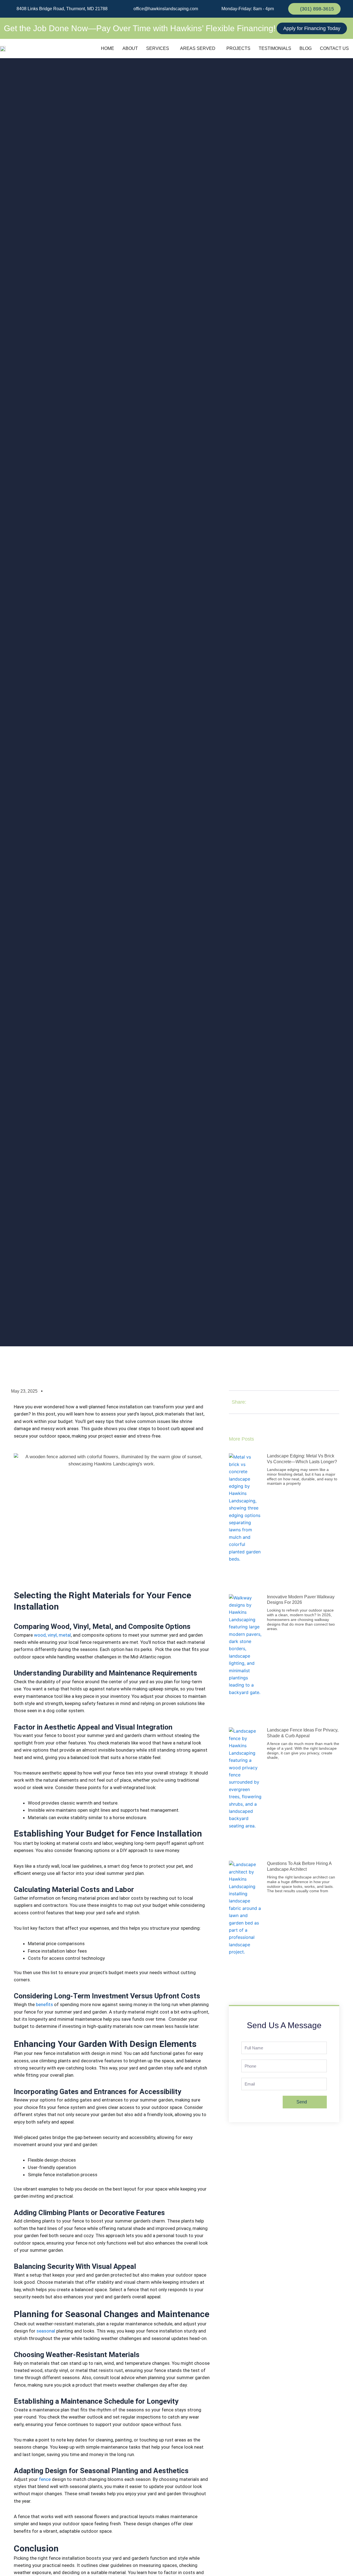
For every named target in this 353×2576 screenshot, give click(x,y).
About (130, 48)
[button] (159, 49)
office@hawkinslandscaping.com (165, 9)
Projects (238, 48)
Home (108, 48)
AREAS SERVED (198, 48)
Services (158, 48)
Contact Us (334, 48)
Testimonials (275, 48)
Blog (306, 48)
